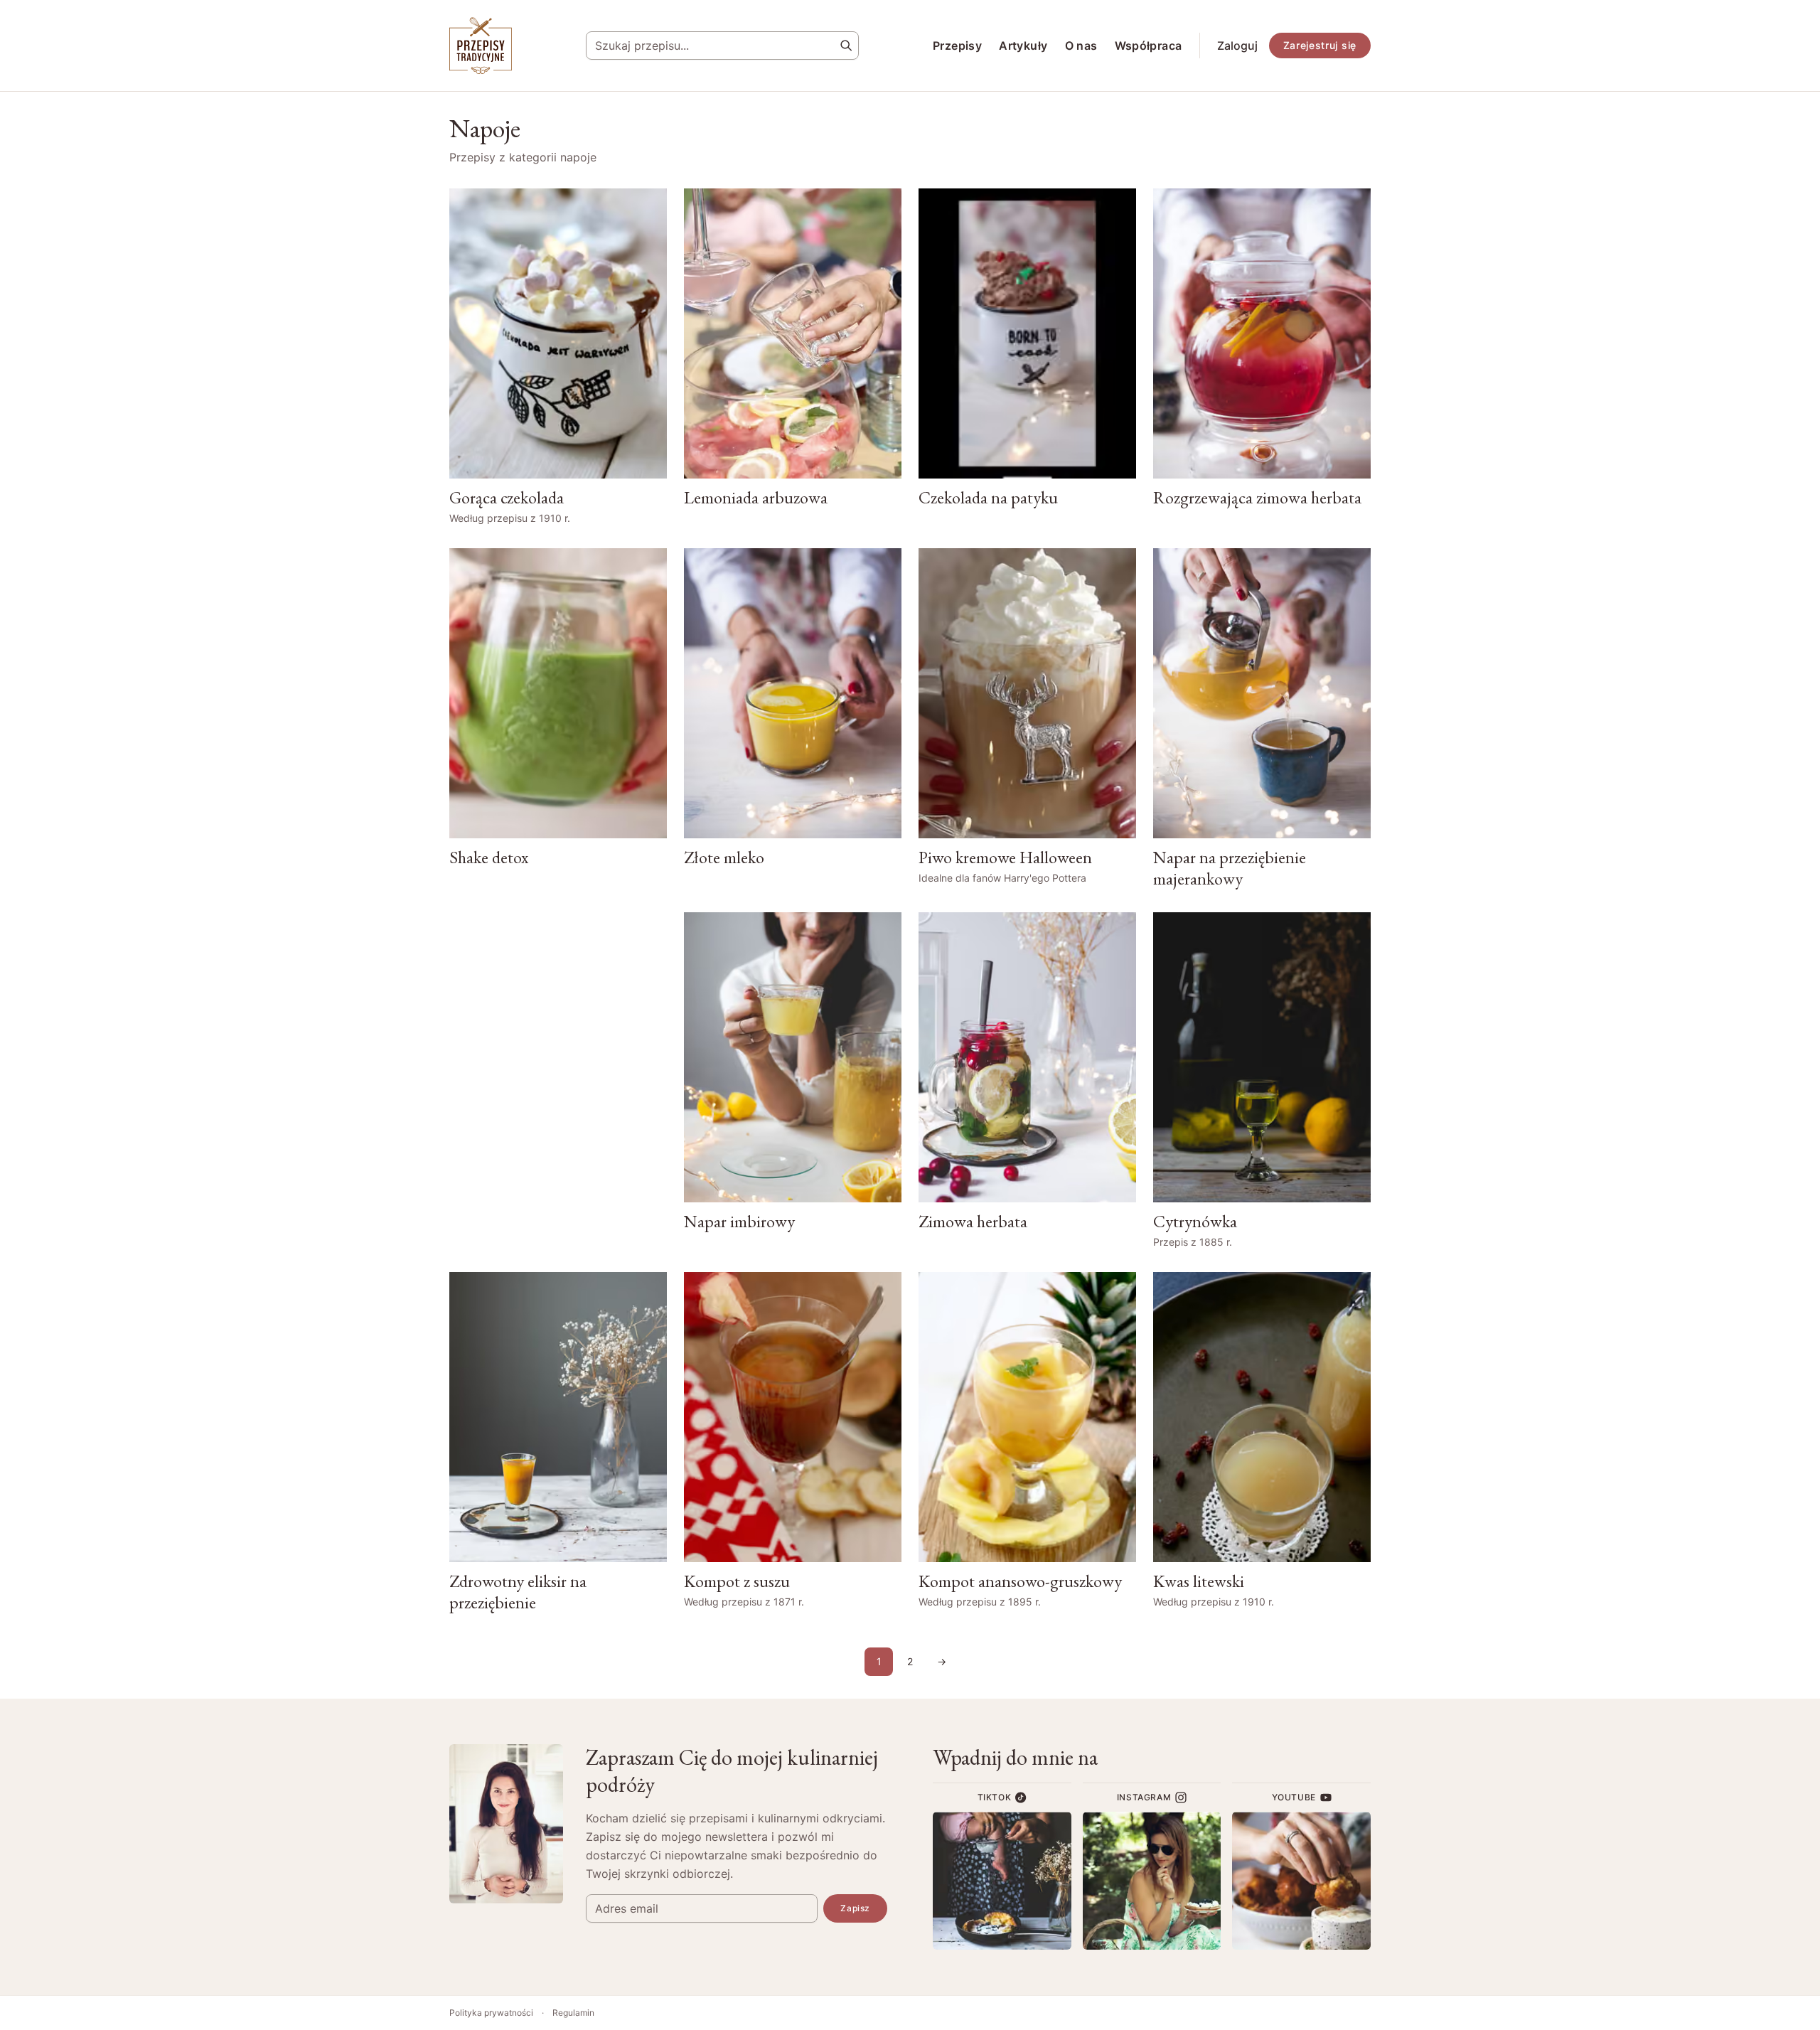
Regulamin (573, 2013)
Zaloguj (1237, 46)
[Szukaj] (846, 46)
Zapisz (855, 1908)
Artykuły (1023, 46)
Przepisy (957, 46)
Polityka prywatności (491, 2013)
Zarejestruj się (1320, 45)
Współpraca (1149, 46)
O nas (1081, 46)
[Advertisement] (558, 1079)
